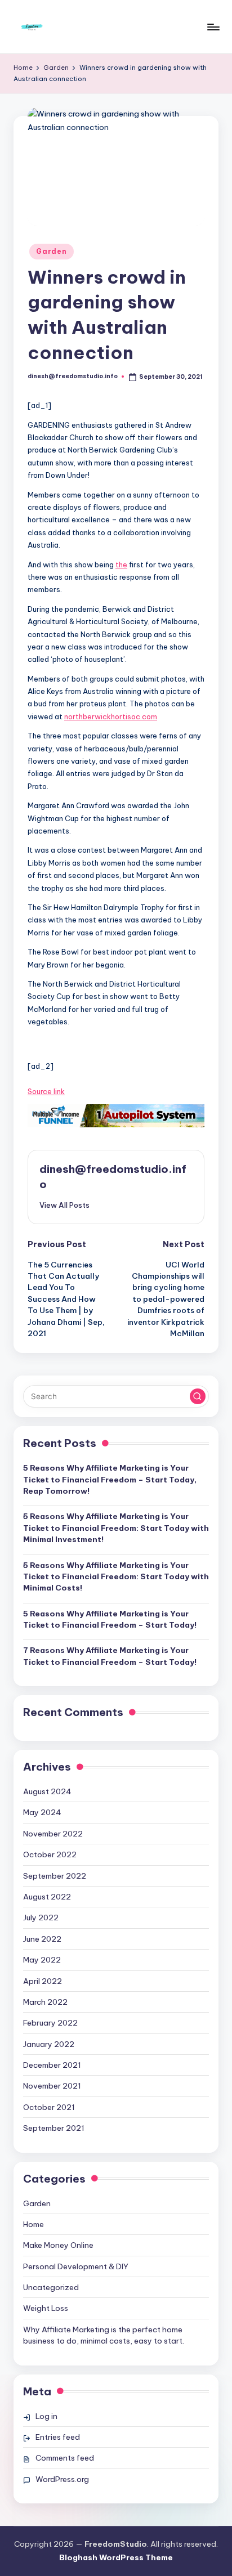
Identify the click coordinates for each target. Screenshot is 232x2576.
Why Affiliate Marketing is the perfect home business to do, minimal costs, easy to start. (104, 2335)
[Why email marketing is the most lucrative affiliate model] (116, 1115)
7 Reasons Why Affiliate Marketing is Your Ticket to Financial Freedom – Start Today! (110, 1656)
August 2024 (47, 1791)
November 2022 (53, 1834)
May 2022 (42, 1960)
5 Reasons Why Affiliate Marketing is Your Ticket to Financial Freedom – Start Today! (110, 1619)
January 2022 (49, 2044)
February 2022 (50, 2023)
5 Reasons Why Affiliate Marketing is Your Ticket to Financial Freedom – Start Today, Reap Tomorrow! (110, 1479)
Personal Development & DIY (76, 2266)
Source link (46, 1091)
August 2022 (47, 1897)
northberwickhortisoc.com (111, 716)
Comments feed (65, 2458)
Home (34, 2224)
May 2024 (42, 1812)
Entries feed (58, 2437)
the (121, 565)
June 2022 (42, 1939)
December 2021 (52, 2065)
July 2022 (41, 1918)
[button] (64, 1205)
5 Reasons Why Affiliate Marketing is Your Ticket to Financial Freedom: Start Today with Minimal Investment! (116, 1528)
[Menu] (213, 27)
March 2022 (45, 2002)
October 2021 (49, 2107)
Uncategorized (51, 2287)
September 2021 (54, 2128)
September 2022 (55, 1876)
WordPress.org (62, 2479)
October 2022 (50, 1854)
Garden (51, 251)
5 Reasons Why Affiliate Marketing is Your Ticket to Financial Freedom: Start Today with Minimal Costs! (116, 1577)
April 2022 (43, 1981)
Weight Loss (46, 2308)
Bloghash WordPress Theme (116, 2557)
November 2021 (52, 2086)
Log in (46, 2416)
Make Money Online (58, 2245)
